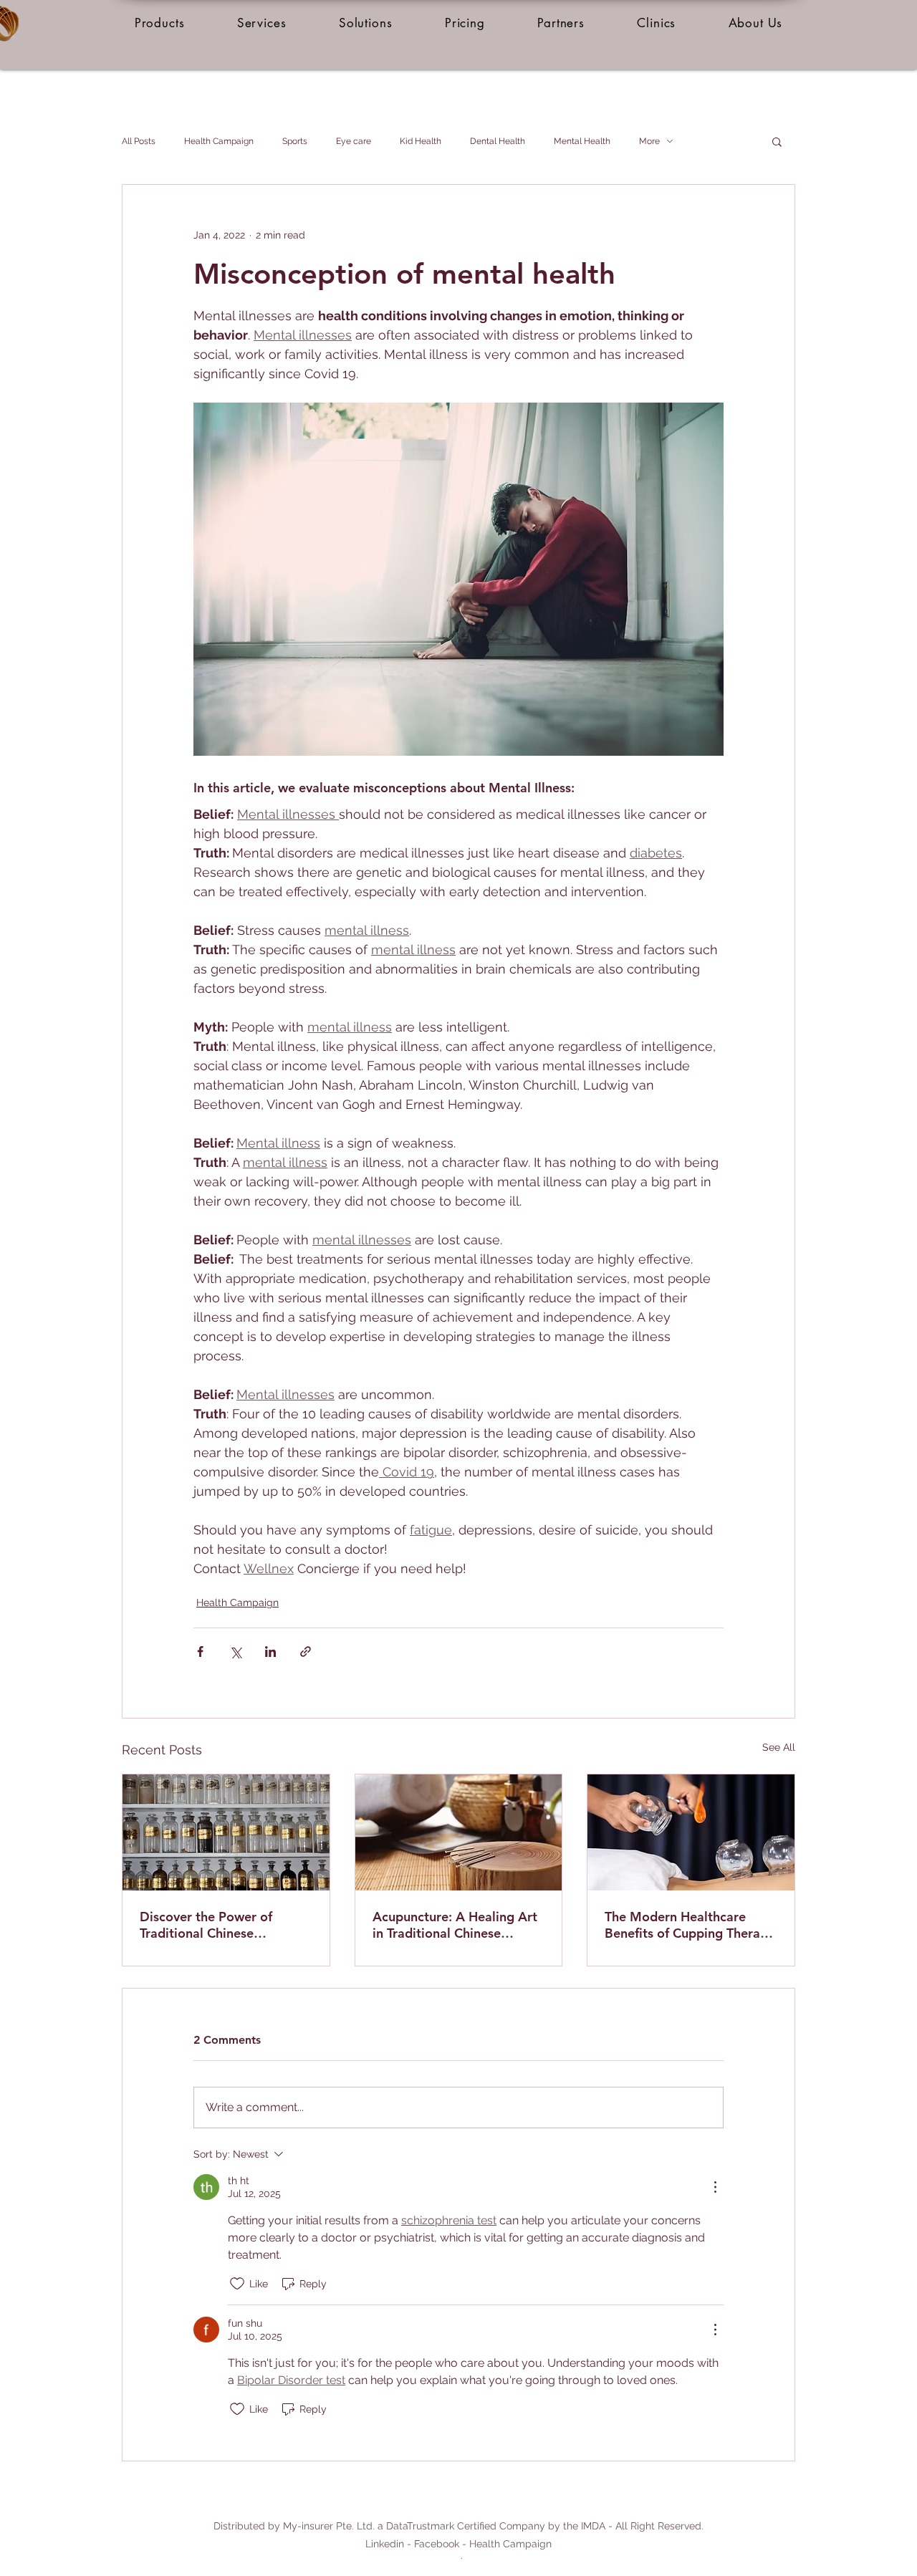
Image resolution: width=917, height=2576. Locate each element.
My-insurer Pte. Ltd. (329, 2526)
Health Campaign (219, 141)
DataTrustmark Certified (441, 2526)
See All (779, 1747)
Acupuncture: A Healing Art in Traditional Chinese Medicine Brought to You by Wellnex (456, 1925)
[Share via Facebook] (200, 1652)
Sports (295, 141)
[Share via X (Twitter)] (235, 1652)
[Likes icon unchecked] (237, 2284)
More (649, 141)
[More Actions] (715, 2187)
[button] (159, 23)
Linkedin (385, 2544)
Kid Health (421, 141)
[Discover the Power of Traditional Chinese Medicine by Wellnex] (226, 1832)
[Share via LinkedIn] (270, 1652)
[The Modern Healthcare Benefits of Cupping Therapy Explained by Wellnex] (691, 1832)
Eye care (354, 141)
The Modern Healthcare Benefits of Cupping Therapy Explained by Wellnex (690, 1925)
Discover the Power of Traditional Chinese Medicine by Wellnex (206, 1925)
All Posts (139, 141)
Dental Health (498, 141)
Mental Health (582, 141)
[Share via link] (306, 1652)
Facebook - (442, 2544)
